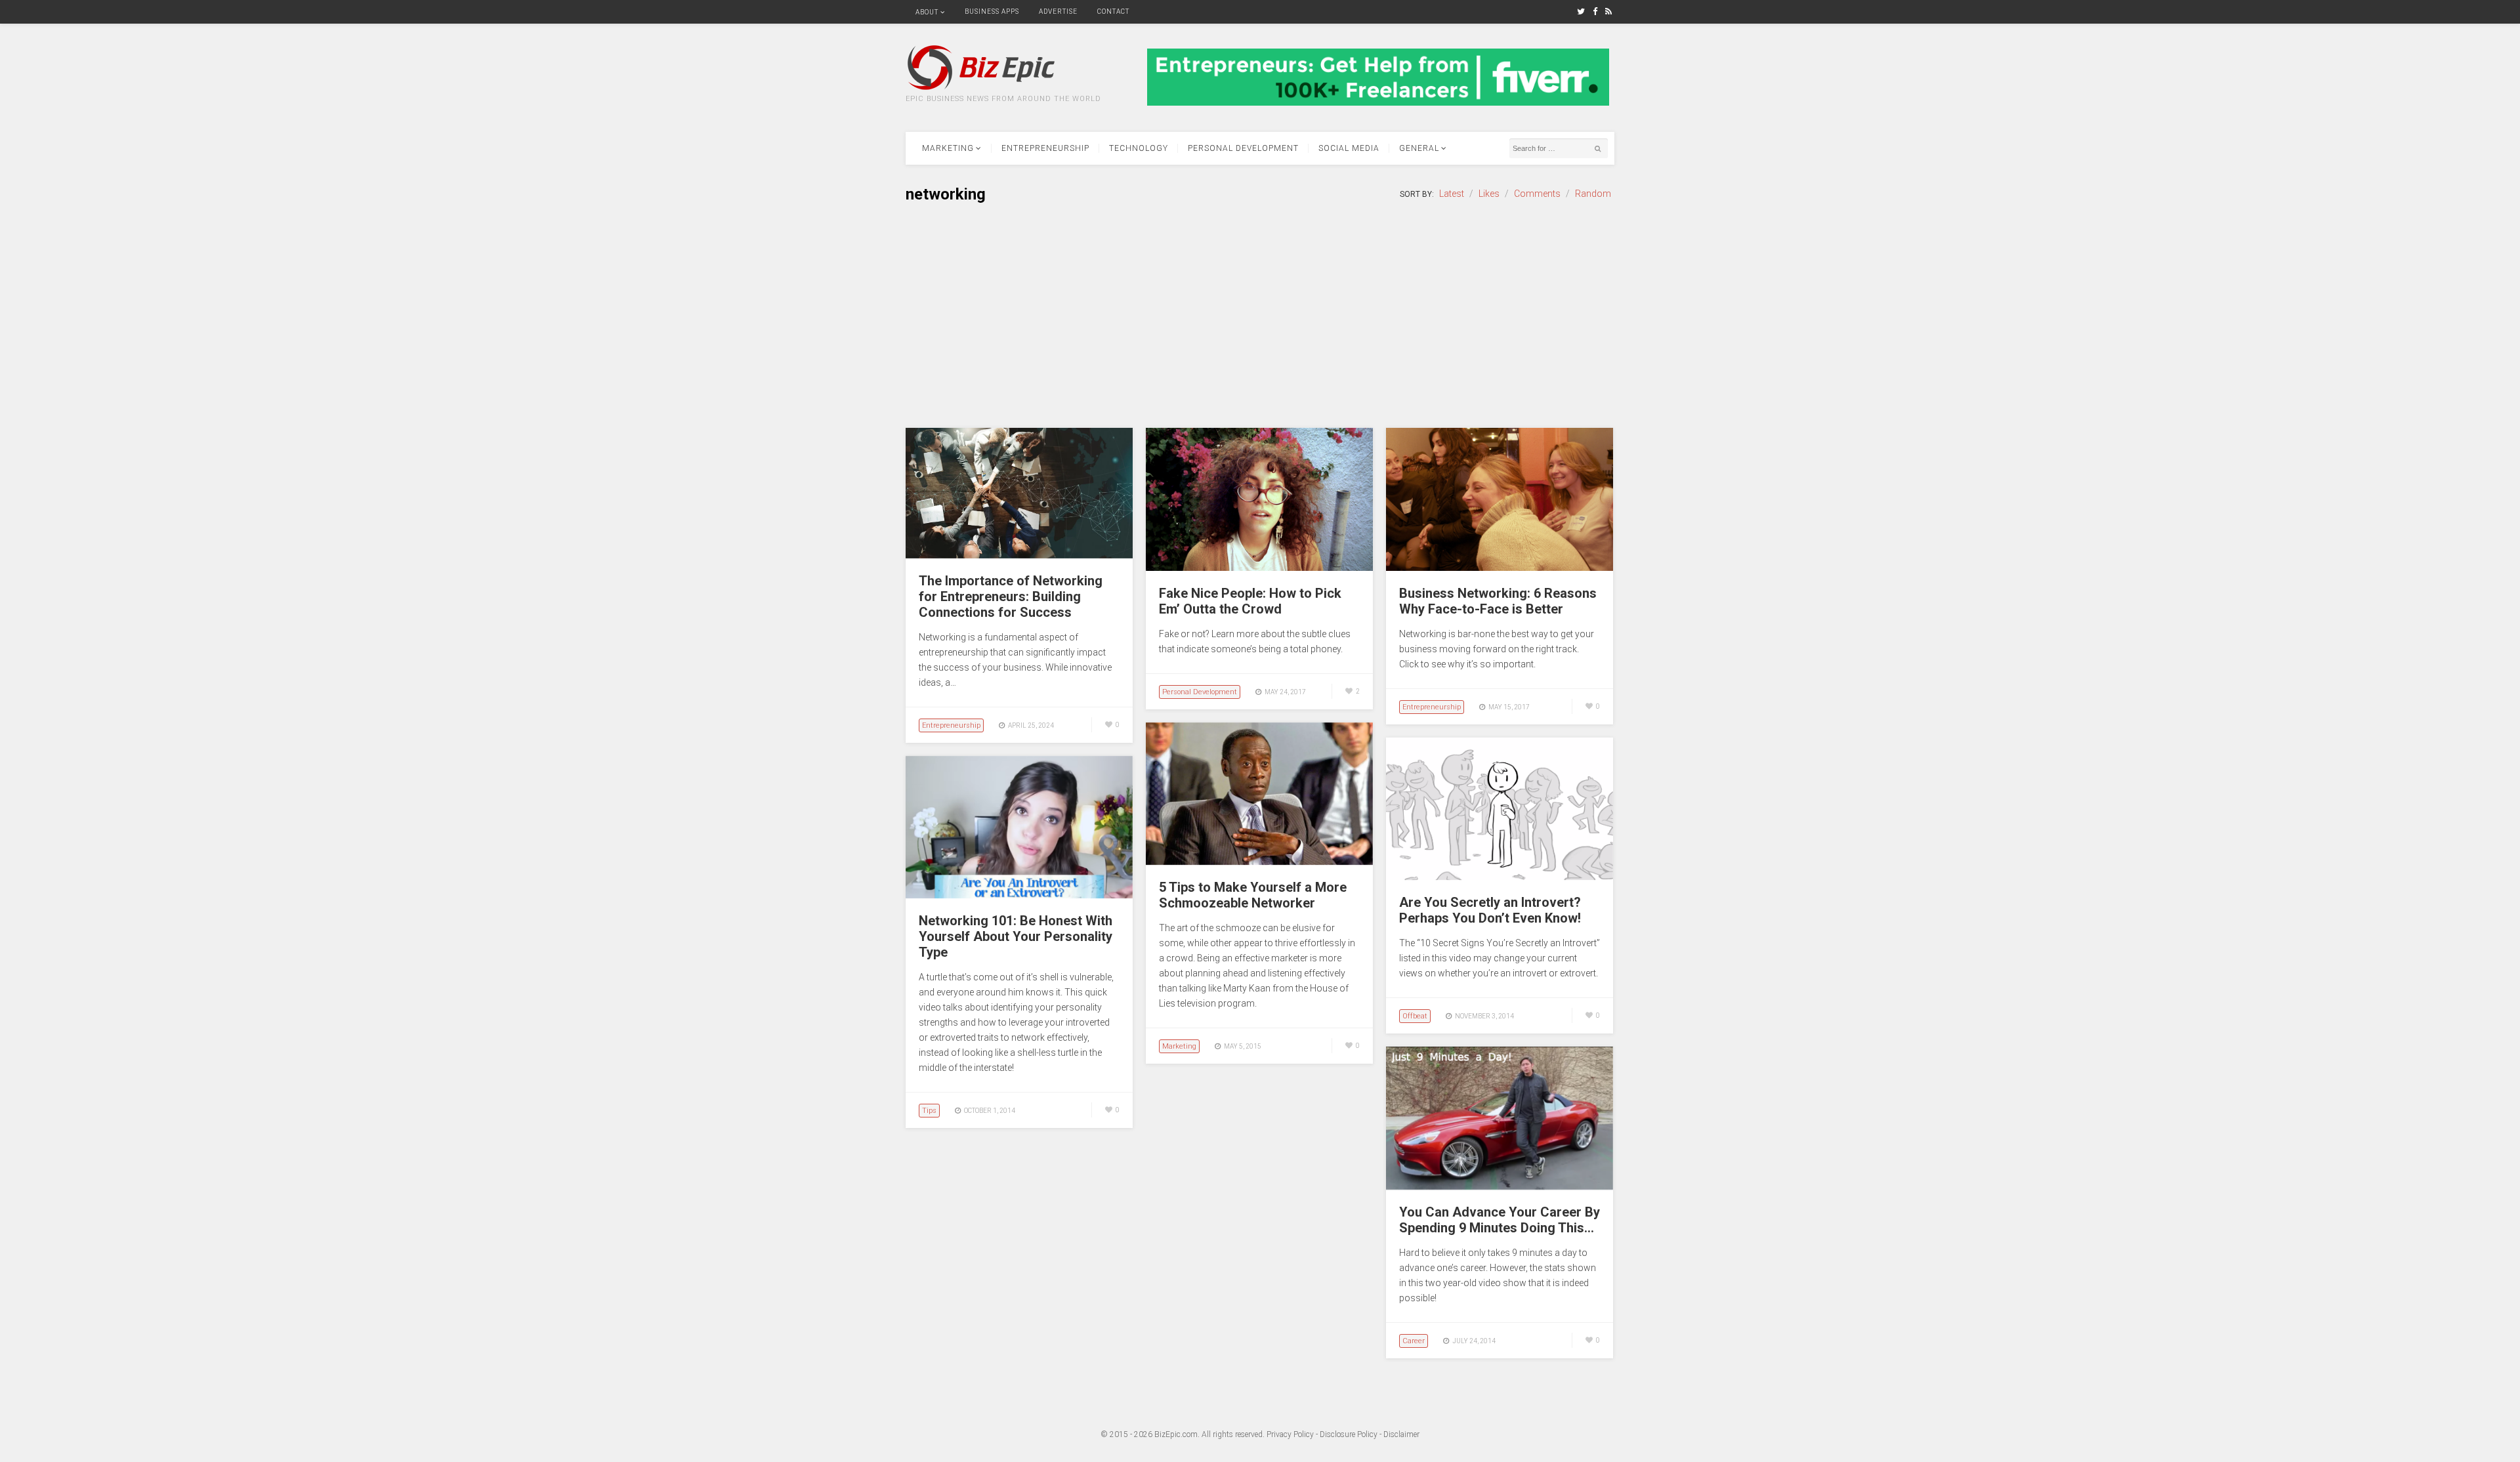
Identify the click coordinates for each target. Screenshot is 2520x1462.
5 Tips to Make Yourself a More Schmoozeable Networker (1253, 895)
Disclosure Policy (1349, 1434)
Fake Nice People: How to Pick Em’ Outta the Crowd (1250, 601)
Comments (1537, 194)
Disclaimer (1401, 1434)
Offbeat (1415, 1016)
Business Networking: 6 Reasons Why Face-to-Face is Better (1498, 601)
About (927, 12)
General (1419, 148)
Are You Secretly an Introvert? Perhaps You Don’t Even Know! (1490, 910)
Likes (1489, 194)
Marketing (948, 148)
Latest (1452, 194)
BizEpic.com (1176, 1434)
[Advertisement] (1260, 316)
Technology (1139, 148)
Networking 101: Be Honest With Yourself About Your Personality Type (1016, 936)
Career (1414, 1341)
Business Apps (992, 11)
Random (1593, 194)
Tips (929, 1111)
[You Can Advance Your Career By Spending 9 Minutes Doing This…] (1500, 1186)
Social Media (1349, 148)
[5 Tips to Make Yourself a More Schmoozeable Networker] (1259, 862)
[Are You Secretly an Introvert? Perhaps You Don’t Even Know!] (1500, 877)
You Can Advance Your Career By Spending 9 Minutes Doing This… (1500, 1220)
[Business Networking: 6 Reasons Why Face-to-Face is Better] (1500, 568)
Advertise (1058, 11)
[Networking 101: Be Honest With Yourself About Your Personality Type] (1019, 895)
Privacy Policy (1290, 1434)
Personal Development (1243, 148)
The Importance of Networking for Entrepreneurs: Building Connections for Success (1011, 596)
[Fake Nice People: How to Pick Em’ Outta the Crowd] (1259, 568)
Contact (1113, 11)
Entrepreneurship (1045, 148)
